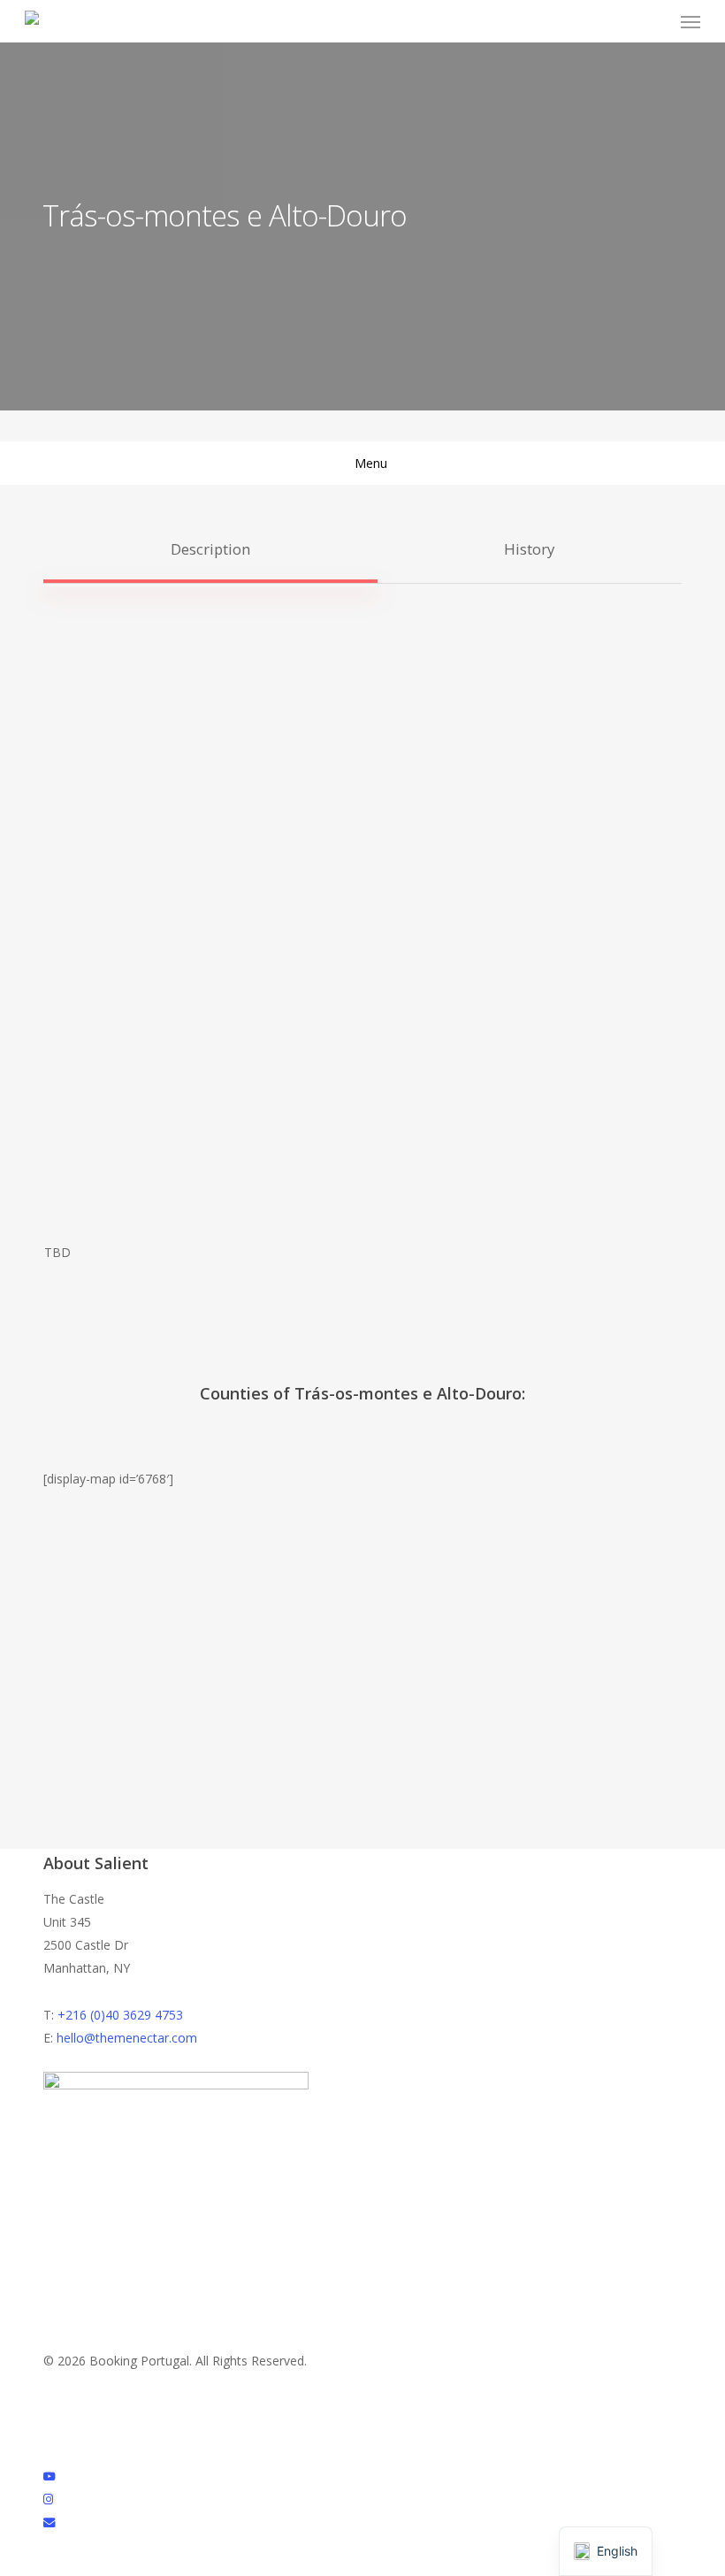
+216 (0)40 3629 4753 (120, 2015)
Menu (371, 463)
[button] (691, 21)
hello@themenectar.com (127, 2038)
